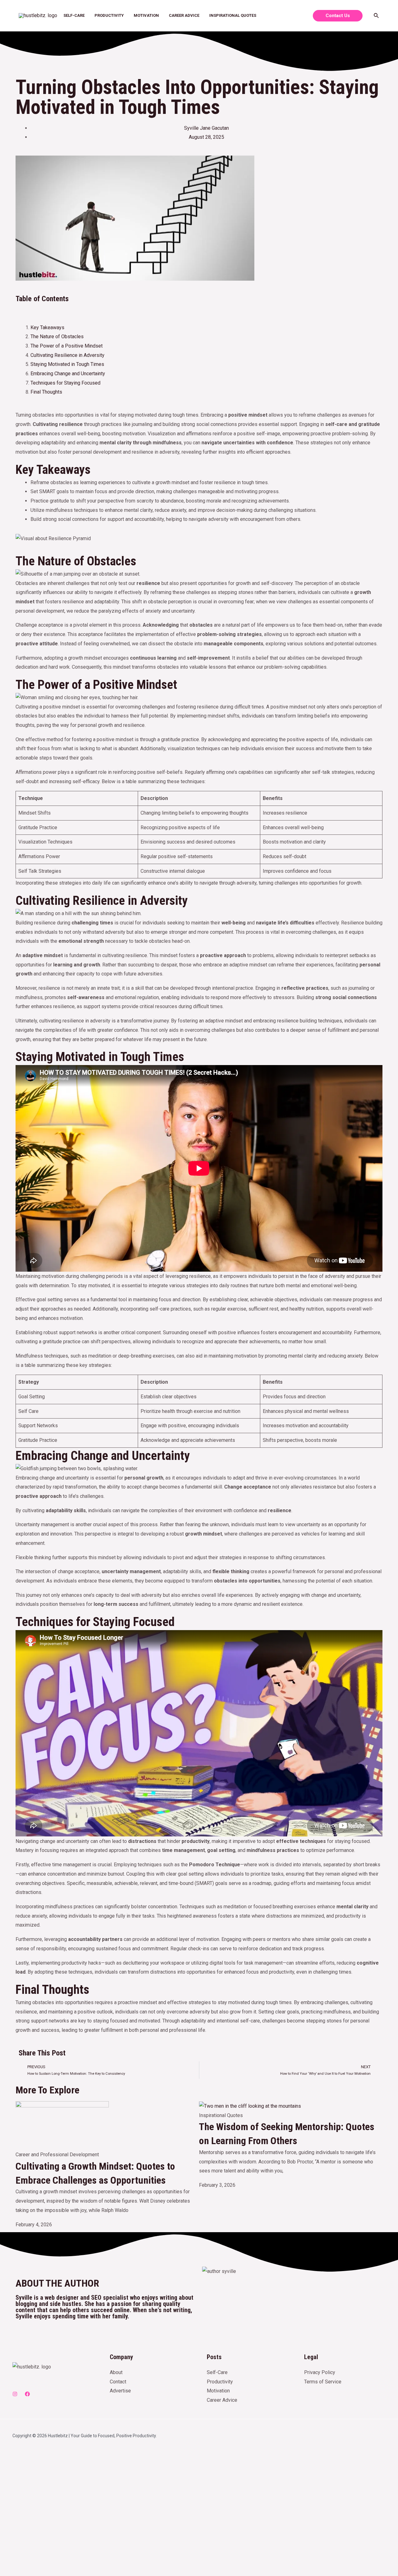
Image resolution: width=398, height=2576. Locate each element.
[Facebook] (27, 2394)
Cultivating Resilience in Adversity (67, 355)
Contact (118, 2382)
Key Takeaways (47, 327)
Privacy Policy (320, 2372)
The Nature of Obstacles (57, 337)
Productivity (109, 15)
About (116, 2372)
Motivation (146, 15)
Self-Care (74, 15)
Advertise (120, 2391)
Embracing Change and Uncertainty (68, 374)
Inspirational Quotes (233, 15)
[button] (199, 309)
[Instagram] (15, 2394)
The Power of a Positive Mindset (67, 346)
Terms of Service (323, 2382)
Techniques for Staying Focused (65, 383)
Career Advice (184, 15)
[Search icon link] (377, 16)
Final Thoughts (46, 392)
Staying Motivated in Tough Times (67, 364)
